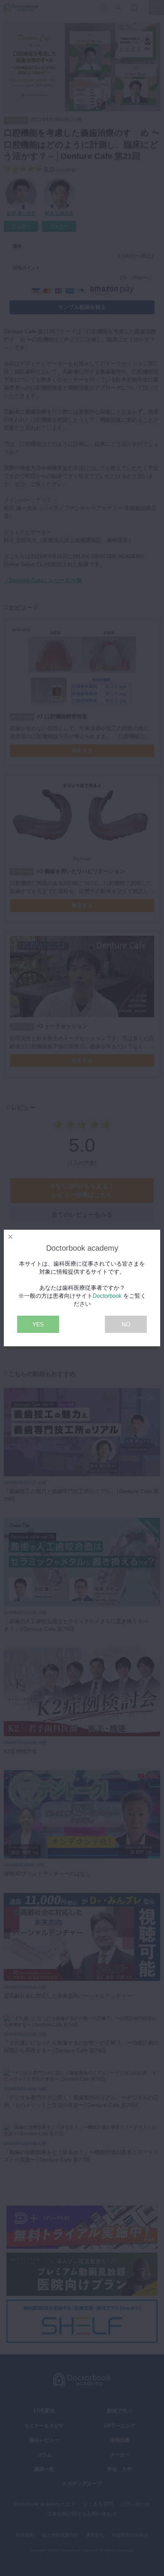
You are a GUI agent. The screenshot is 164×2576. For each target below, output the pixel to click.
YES (38, 1324)
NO (126, 1324)
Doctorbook (107, 1296)
